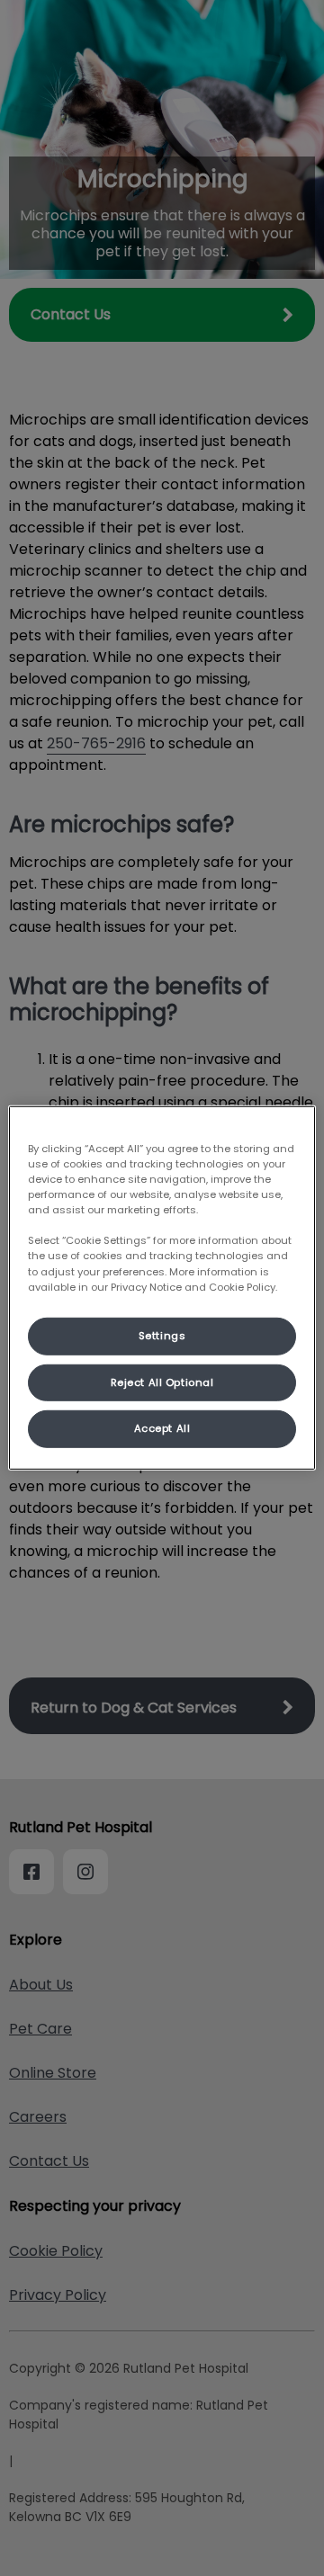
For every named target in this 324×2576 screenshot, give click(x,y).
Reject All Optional (162, 1382)
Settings (162, 1335)
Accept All (162, 1428)
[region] (162, 1288)
